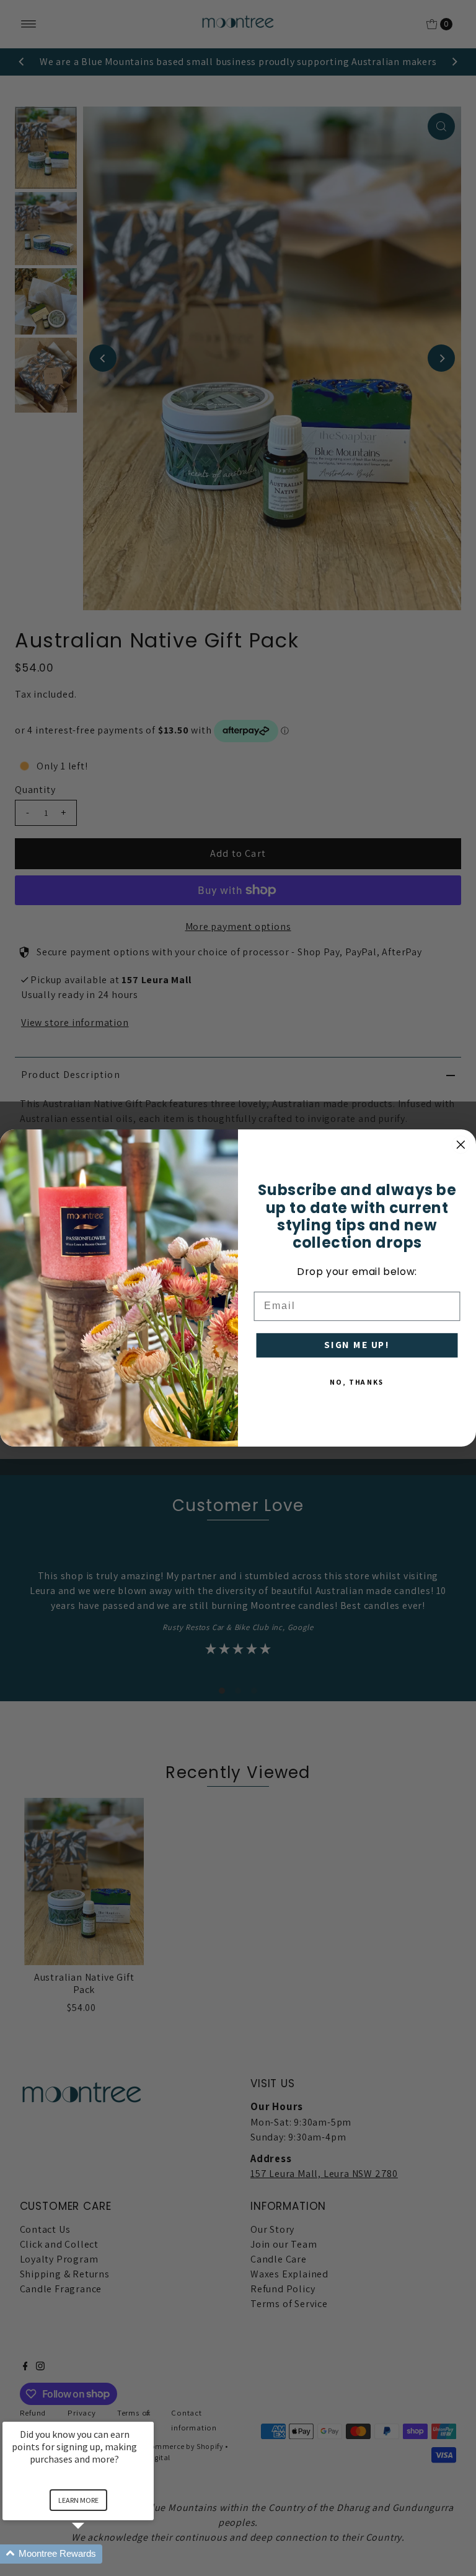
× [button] (148, 2413)
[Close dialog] (461, 1145)
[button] (93, 2554)
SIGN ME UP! (357, 1345)
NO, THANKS (357, 1382)
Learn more (78, 2500)
